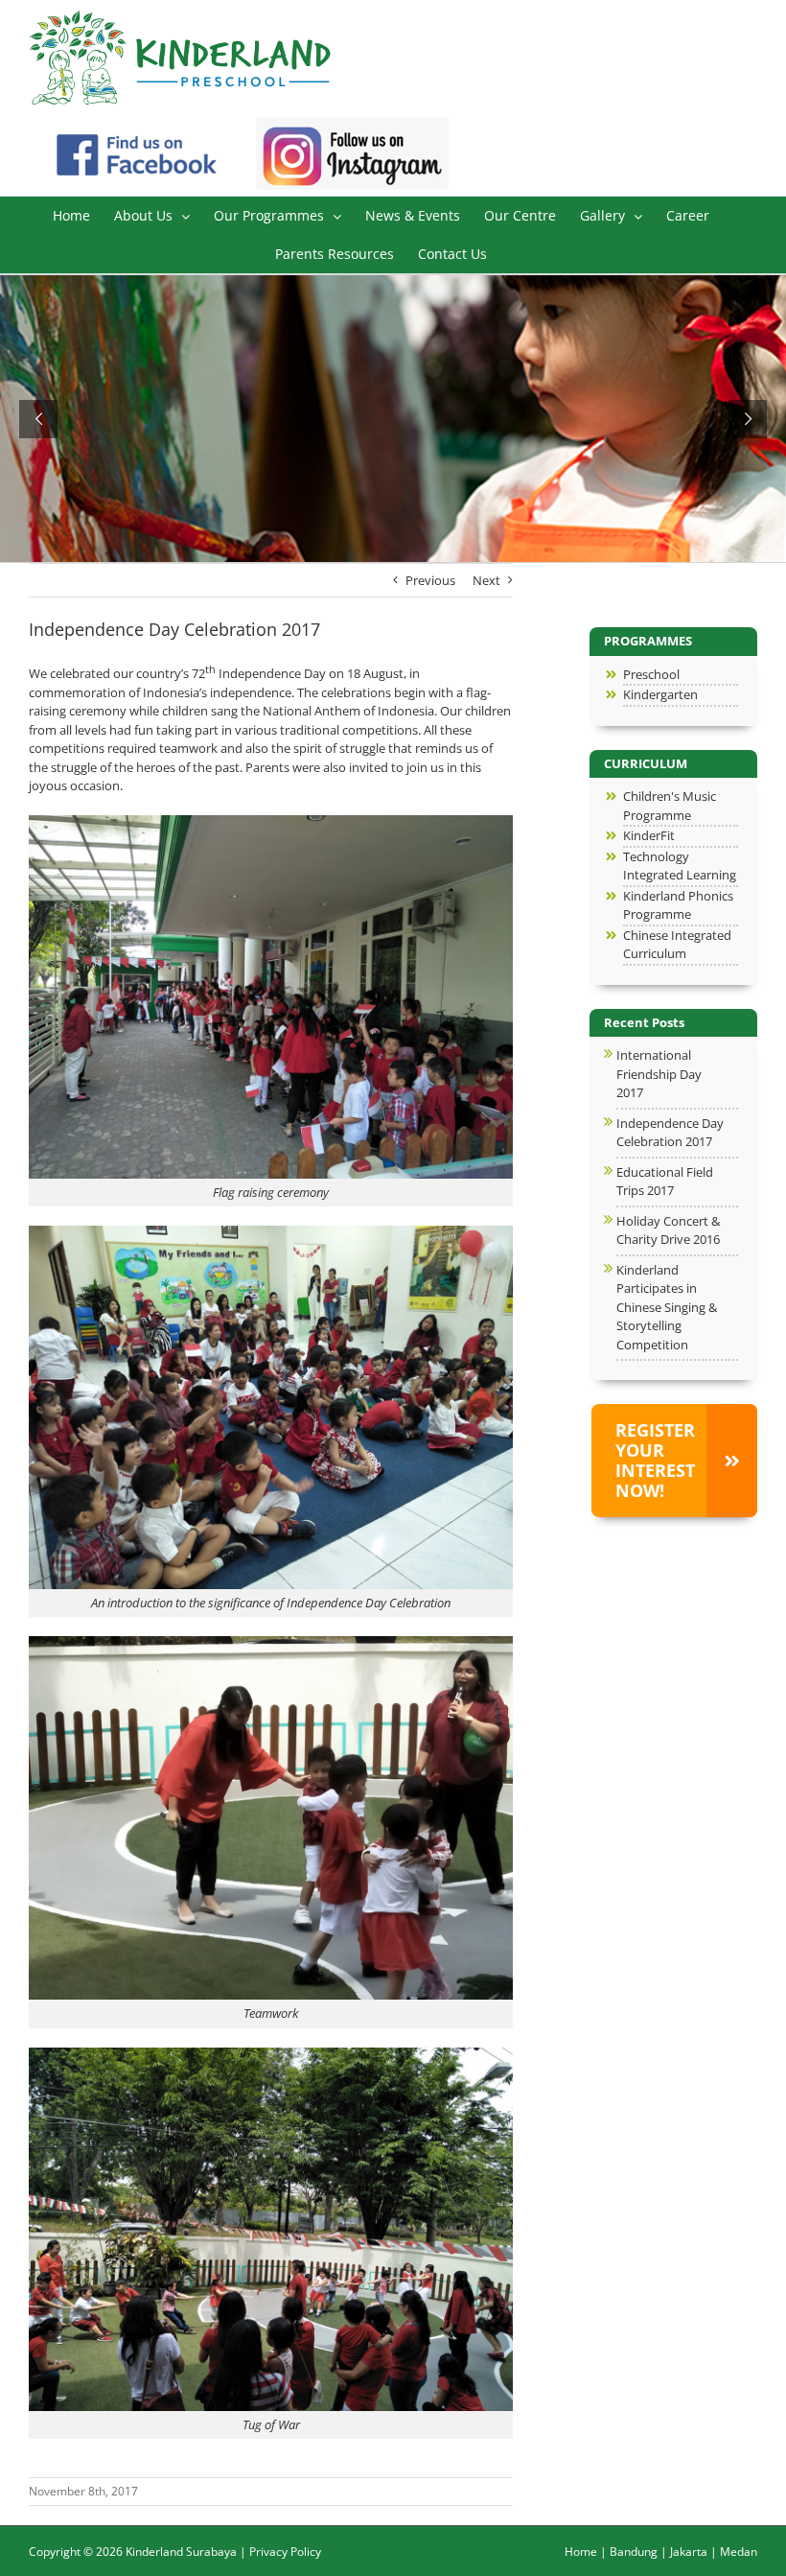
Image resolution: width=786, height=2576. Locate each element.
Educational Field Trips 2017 (665, 1182)
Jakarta (689, 2552)
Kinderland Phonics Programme (678, 905)
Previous (430, 580)
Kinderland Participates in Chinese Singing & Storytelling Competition (667, 1307)
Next (486, 580)
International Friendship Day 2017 (659, 1074)
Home (581, 2552)
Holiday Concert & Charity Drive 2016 (668, 1230)
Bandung (634, 2552)
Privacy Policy (285, 2552)
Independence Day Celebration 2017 (670, 1133)
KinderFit (649, 835)
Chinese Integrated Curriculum (677, 945)
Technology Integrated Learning (680, 866)
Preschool (651, 674)
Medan (739, 2552)
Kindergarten (660, 694)
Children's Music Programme (670, 806)
